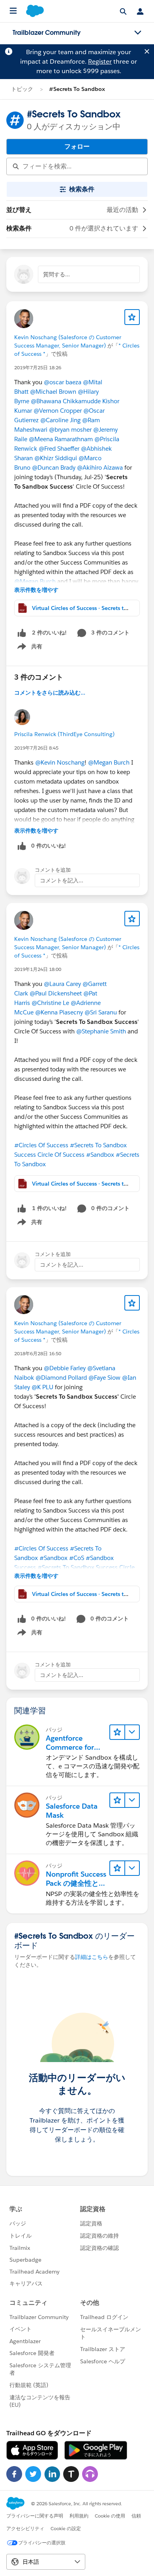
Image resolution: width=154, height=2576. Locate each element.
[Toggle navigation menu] (138, 33)
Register (100, 61)
